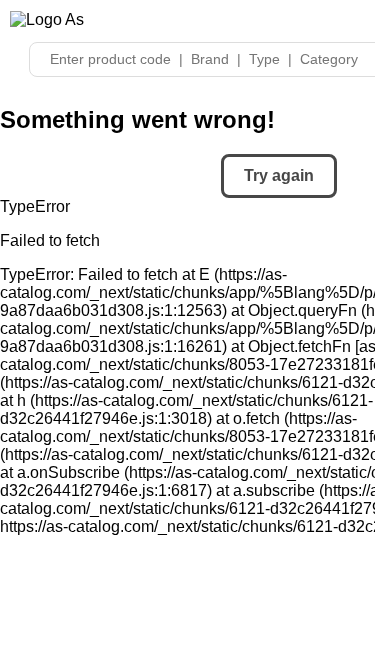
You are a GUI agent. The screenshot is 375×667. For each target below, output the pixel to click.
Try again (279, 175)
